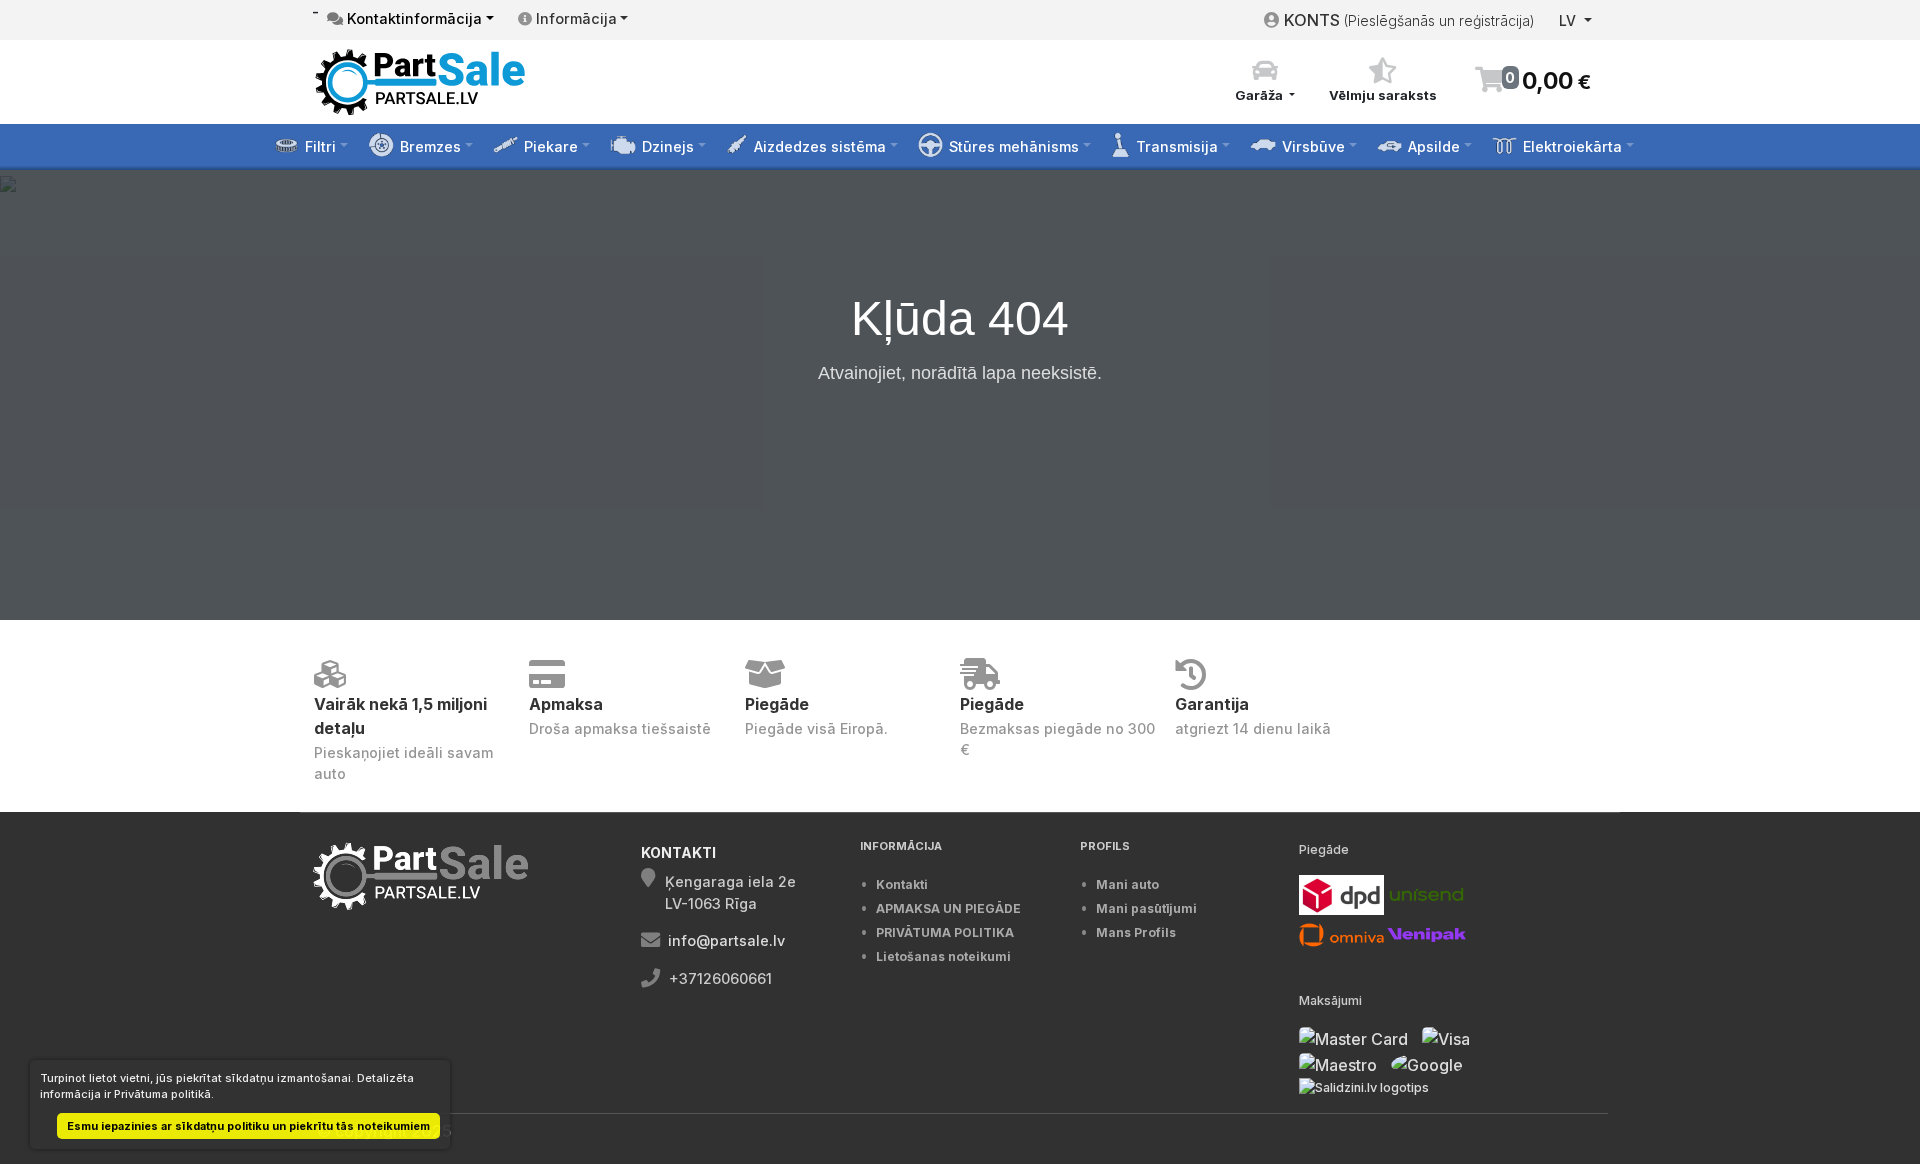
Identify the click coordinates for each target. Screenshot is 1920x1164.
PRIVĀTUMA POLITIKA (945, 932)
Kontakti (902, 884)
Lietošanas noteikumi (943, 956)
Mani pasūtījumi (1146, 908)
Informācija (574, 18)
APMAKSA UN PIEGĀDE (948, 908)
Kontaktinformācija (412, 18)
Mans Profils (1136, 932)
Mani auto (1127, 884)
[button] (1265, 81)
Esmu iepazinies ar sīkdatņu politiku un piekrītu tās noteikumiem (248, 1126)
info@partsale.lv (726, 940)
